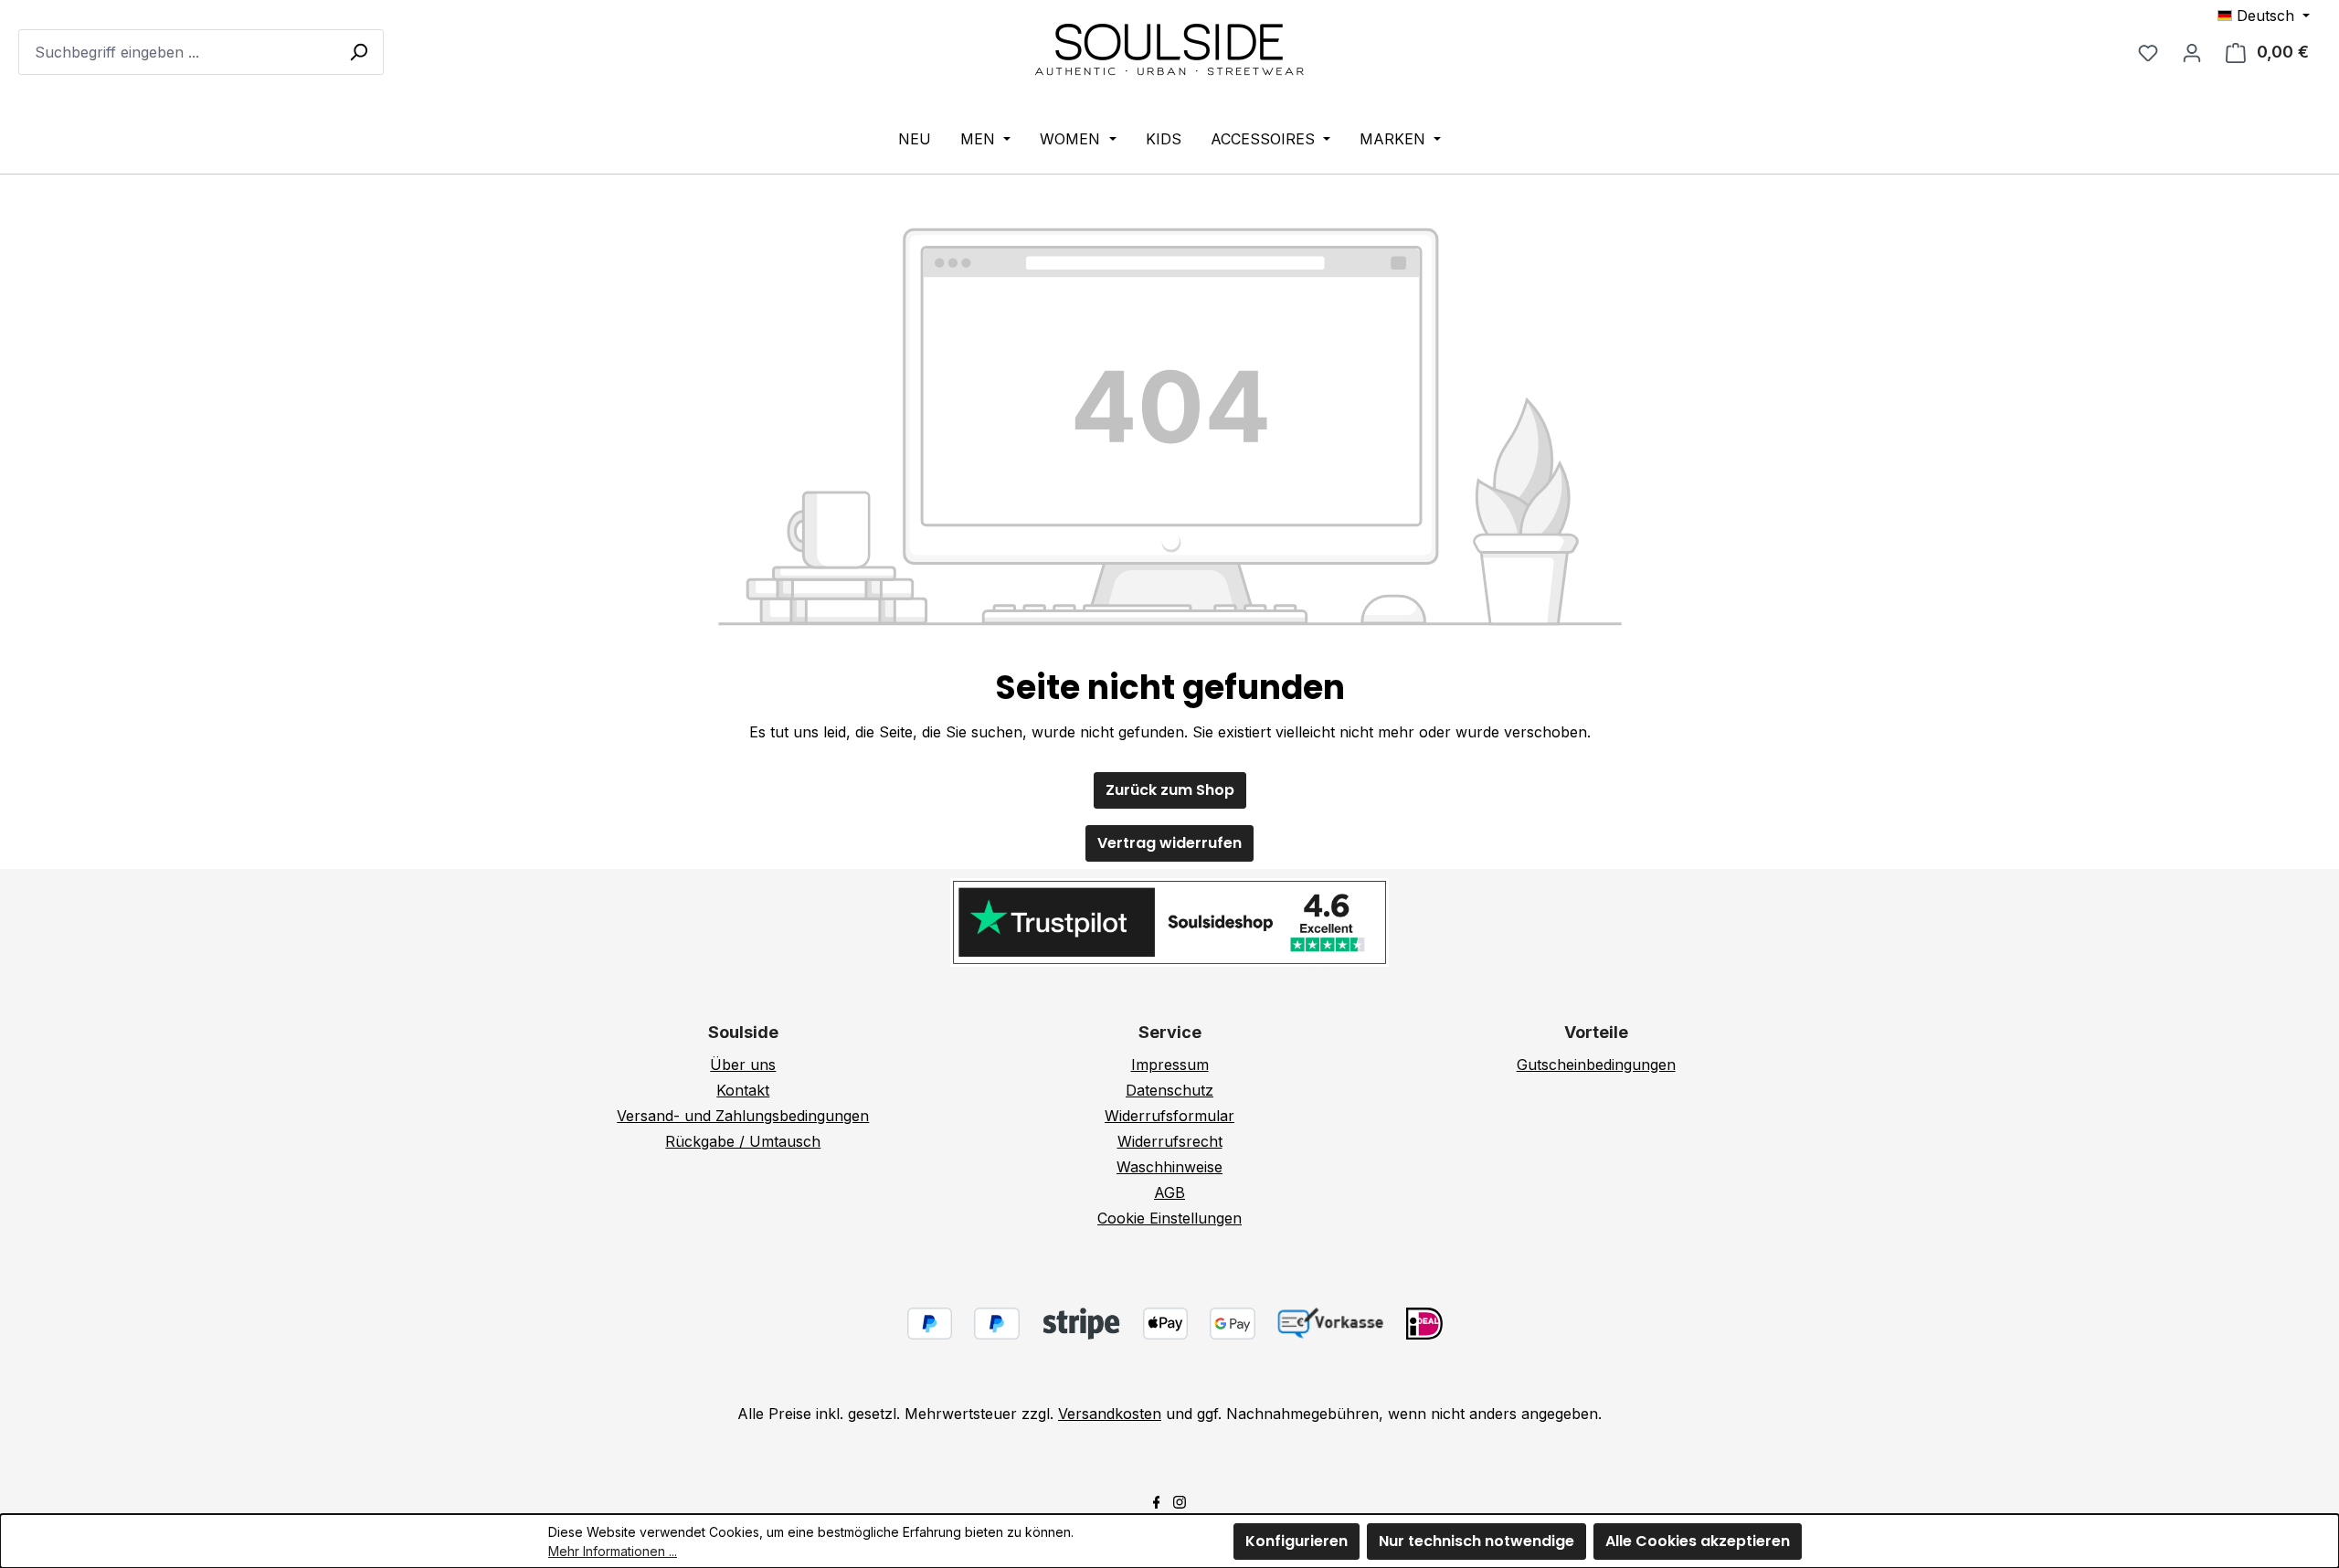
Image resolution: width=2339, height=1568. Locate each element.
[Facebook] (1157, 1500)
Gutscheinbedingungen (1596, 1065)
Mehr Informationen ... (613, 1551)
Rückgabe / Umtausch (743, 1141)
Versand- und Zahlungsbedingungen (743, 1116)
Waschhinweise (1169, 1167)
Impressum (1170, 1065)
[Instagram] (1180, 1500)
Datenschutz (1169, 1090)
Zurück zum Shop (1170, 790)
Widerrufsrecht (1170, 1141)
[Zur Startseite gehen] (1169, 48)
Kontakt (743, 1090)
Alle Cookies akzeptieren (1698, 1541)
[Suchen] (358, 51)
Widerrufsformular (1169, 1116)
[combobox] (201, 52)
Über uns (743, 1065)
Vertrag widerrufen (1169, 843)
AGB (1169, 1192)
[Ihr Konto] (2192, 52)
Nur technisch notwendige (1476, 1541)
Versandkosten (1110, 1414)
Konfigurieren (1297, 1541)
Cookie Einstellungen (1169, 1218)
